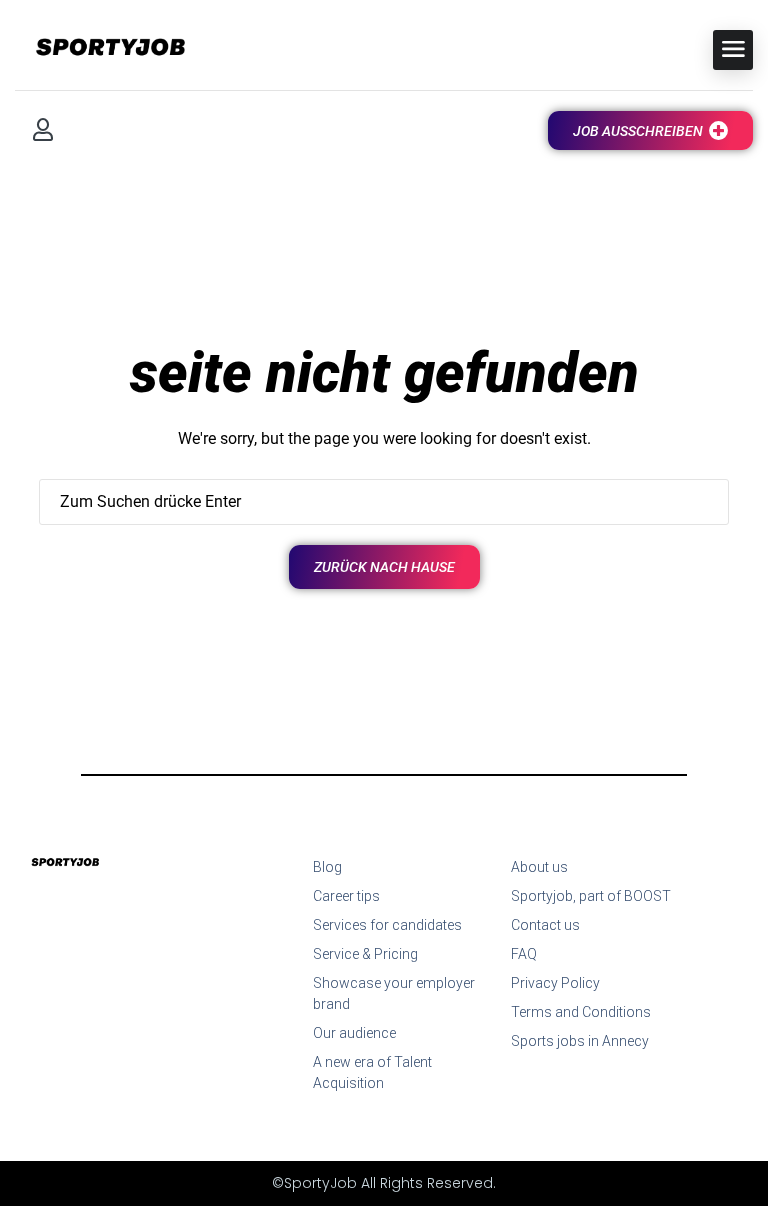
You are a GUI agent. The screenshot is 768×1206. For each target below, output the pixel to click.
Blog (327, 867)
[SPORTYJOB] (100, 48)
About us (539, 867)
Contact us (545, 925)
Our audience (354, 1033)
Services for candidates (387, 925)
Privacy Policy (555, 983)
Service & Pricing (365, 954)
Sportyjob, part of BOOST (591, 896)
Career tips (346, 896)
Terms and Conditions (581, 1012)
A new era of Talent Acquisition (372, 1072)
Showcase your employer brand (394, 993)
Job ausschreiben (638, 131)
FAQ (524, 954)
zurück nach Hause (384, 567)
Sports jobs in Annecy (580, 1041)
